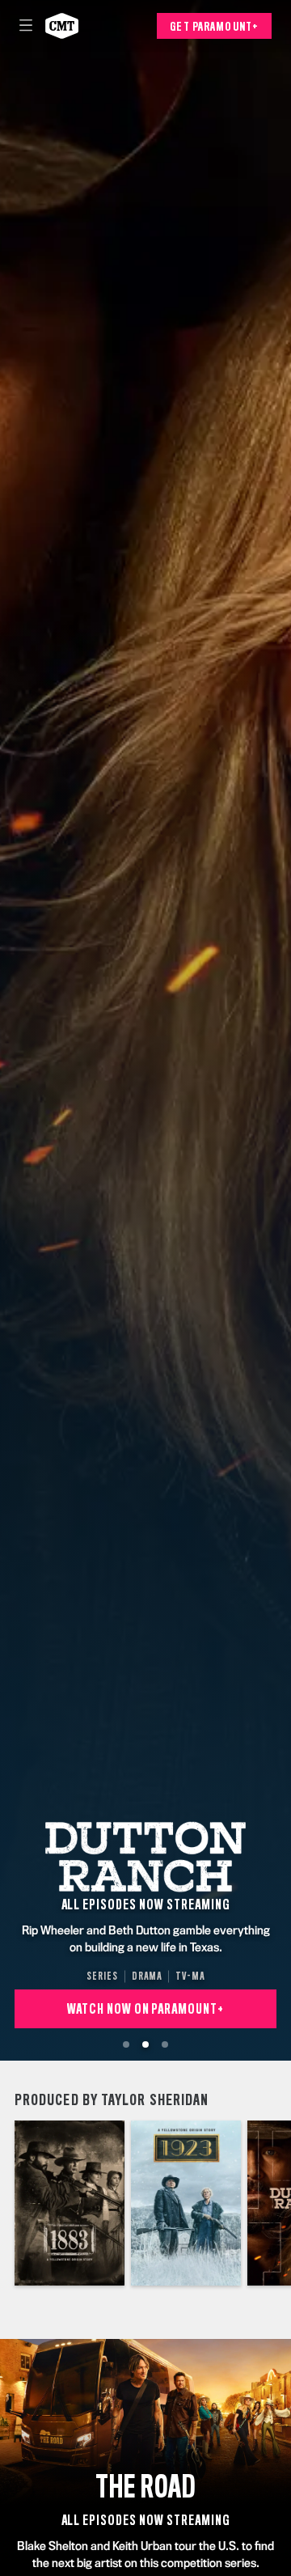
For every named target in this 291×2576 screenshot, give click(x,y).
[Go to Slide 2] (145, 2044)
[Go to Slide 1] (126, 2044)
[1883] (70, 2203)
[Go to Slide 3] (165, 2044)
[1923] (186, 2203)
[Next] (284, 2203)
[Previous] (7, 2203)
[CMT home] (62, 26)
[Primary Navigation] (26, 26)
